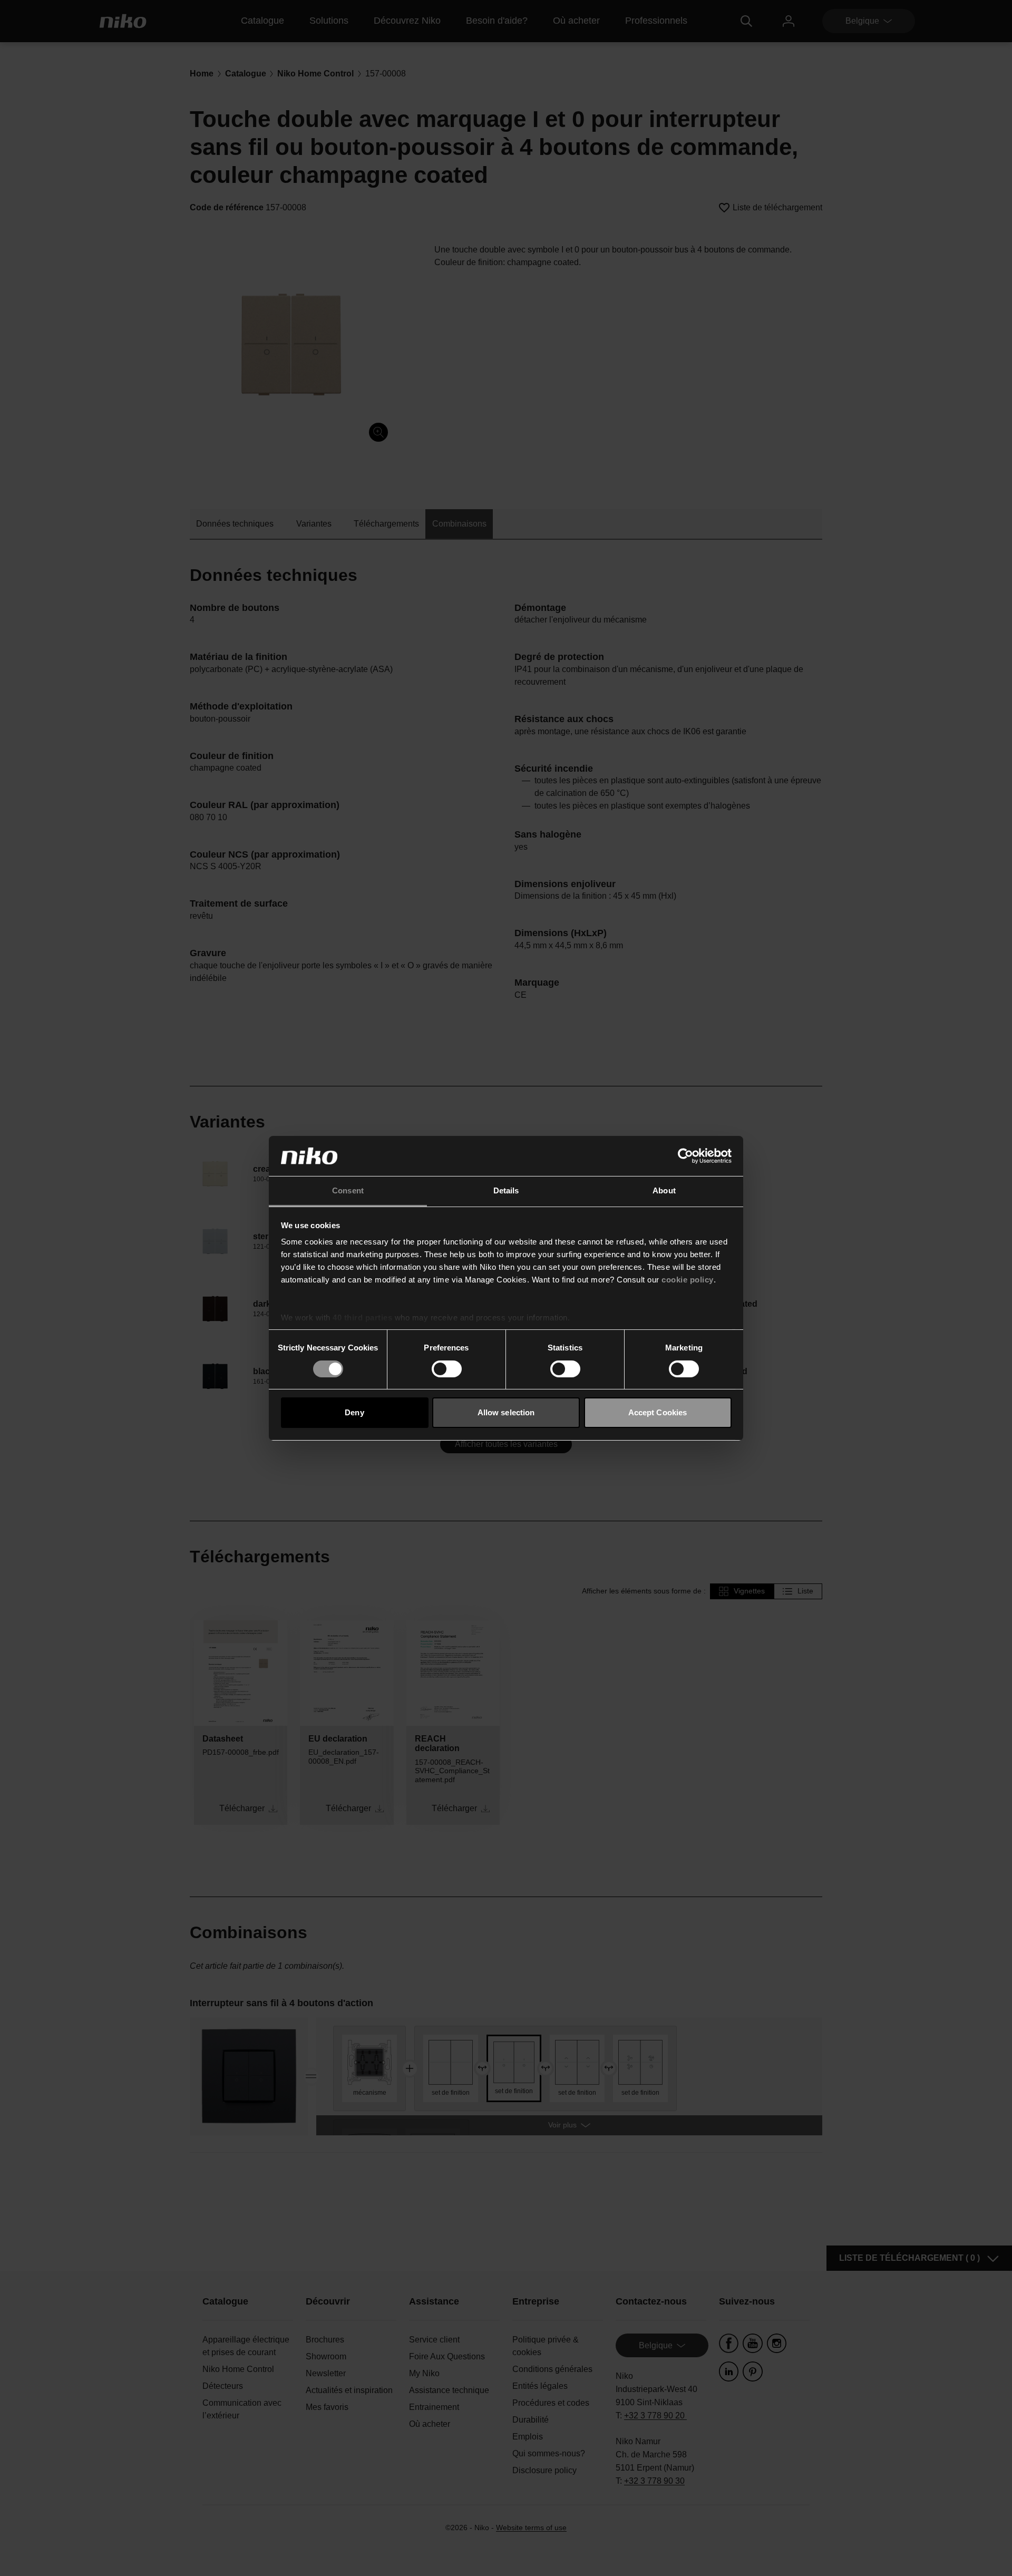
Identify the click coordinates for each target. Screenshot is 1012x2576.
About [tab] (664, 1190)
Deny (354, 1412)
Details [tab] (506, 1190)
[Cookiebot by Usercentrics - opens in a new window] (685, 1156)
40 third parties (362, 1318)
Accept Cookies (658, 1412)
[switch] (447, 1369)
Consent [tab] (348, 1190)
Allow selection (506, 1412)
